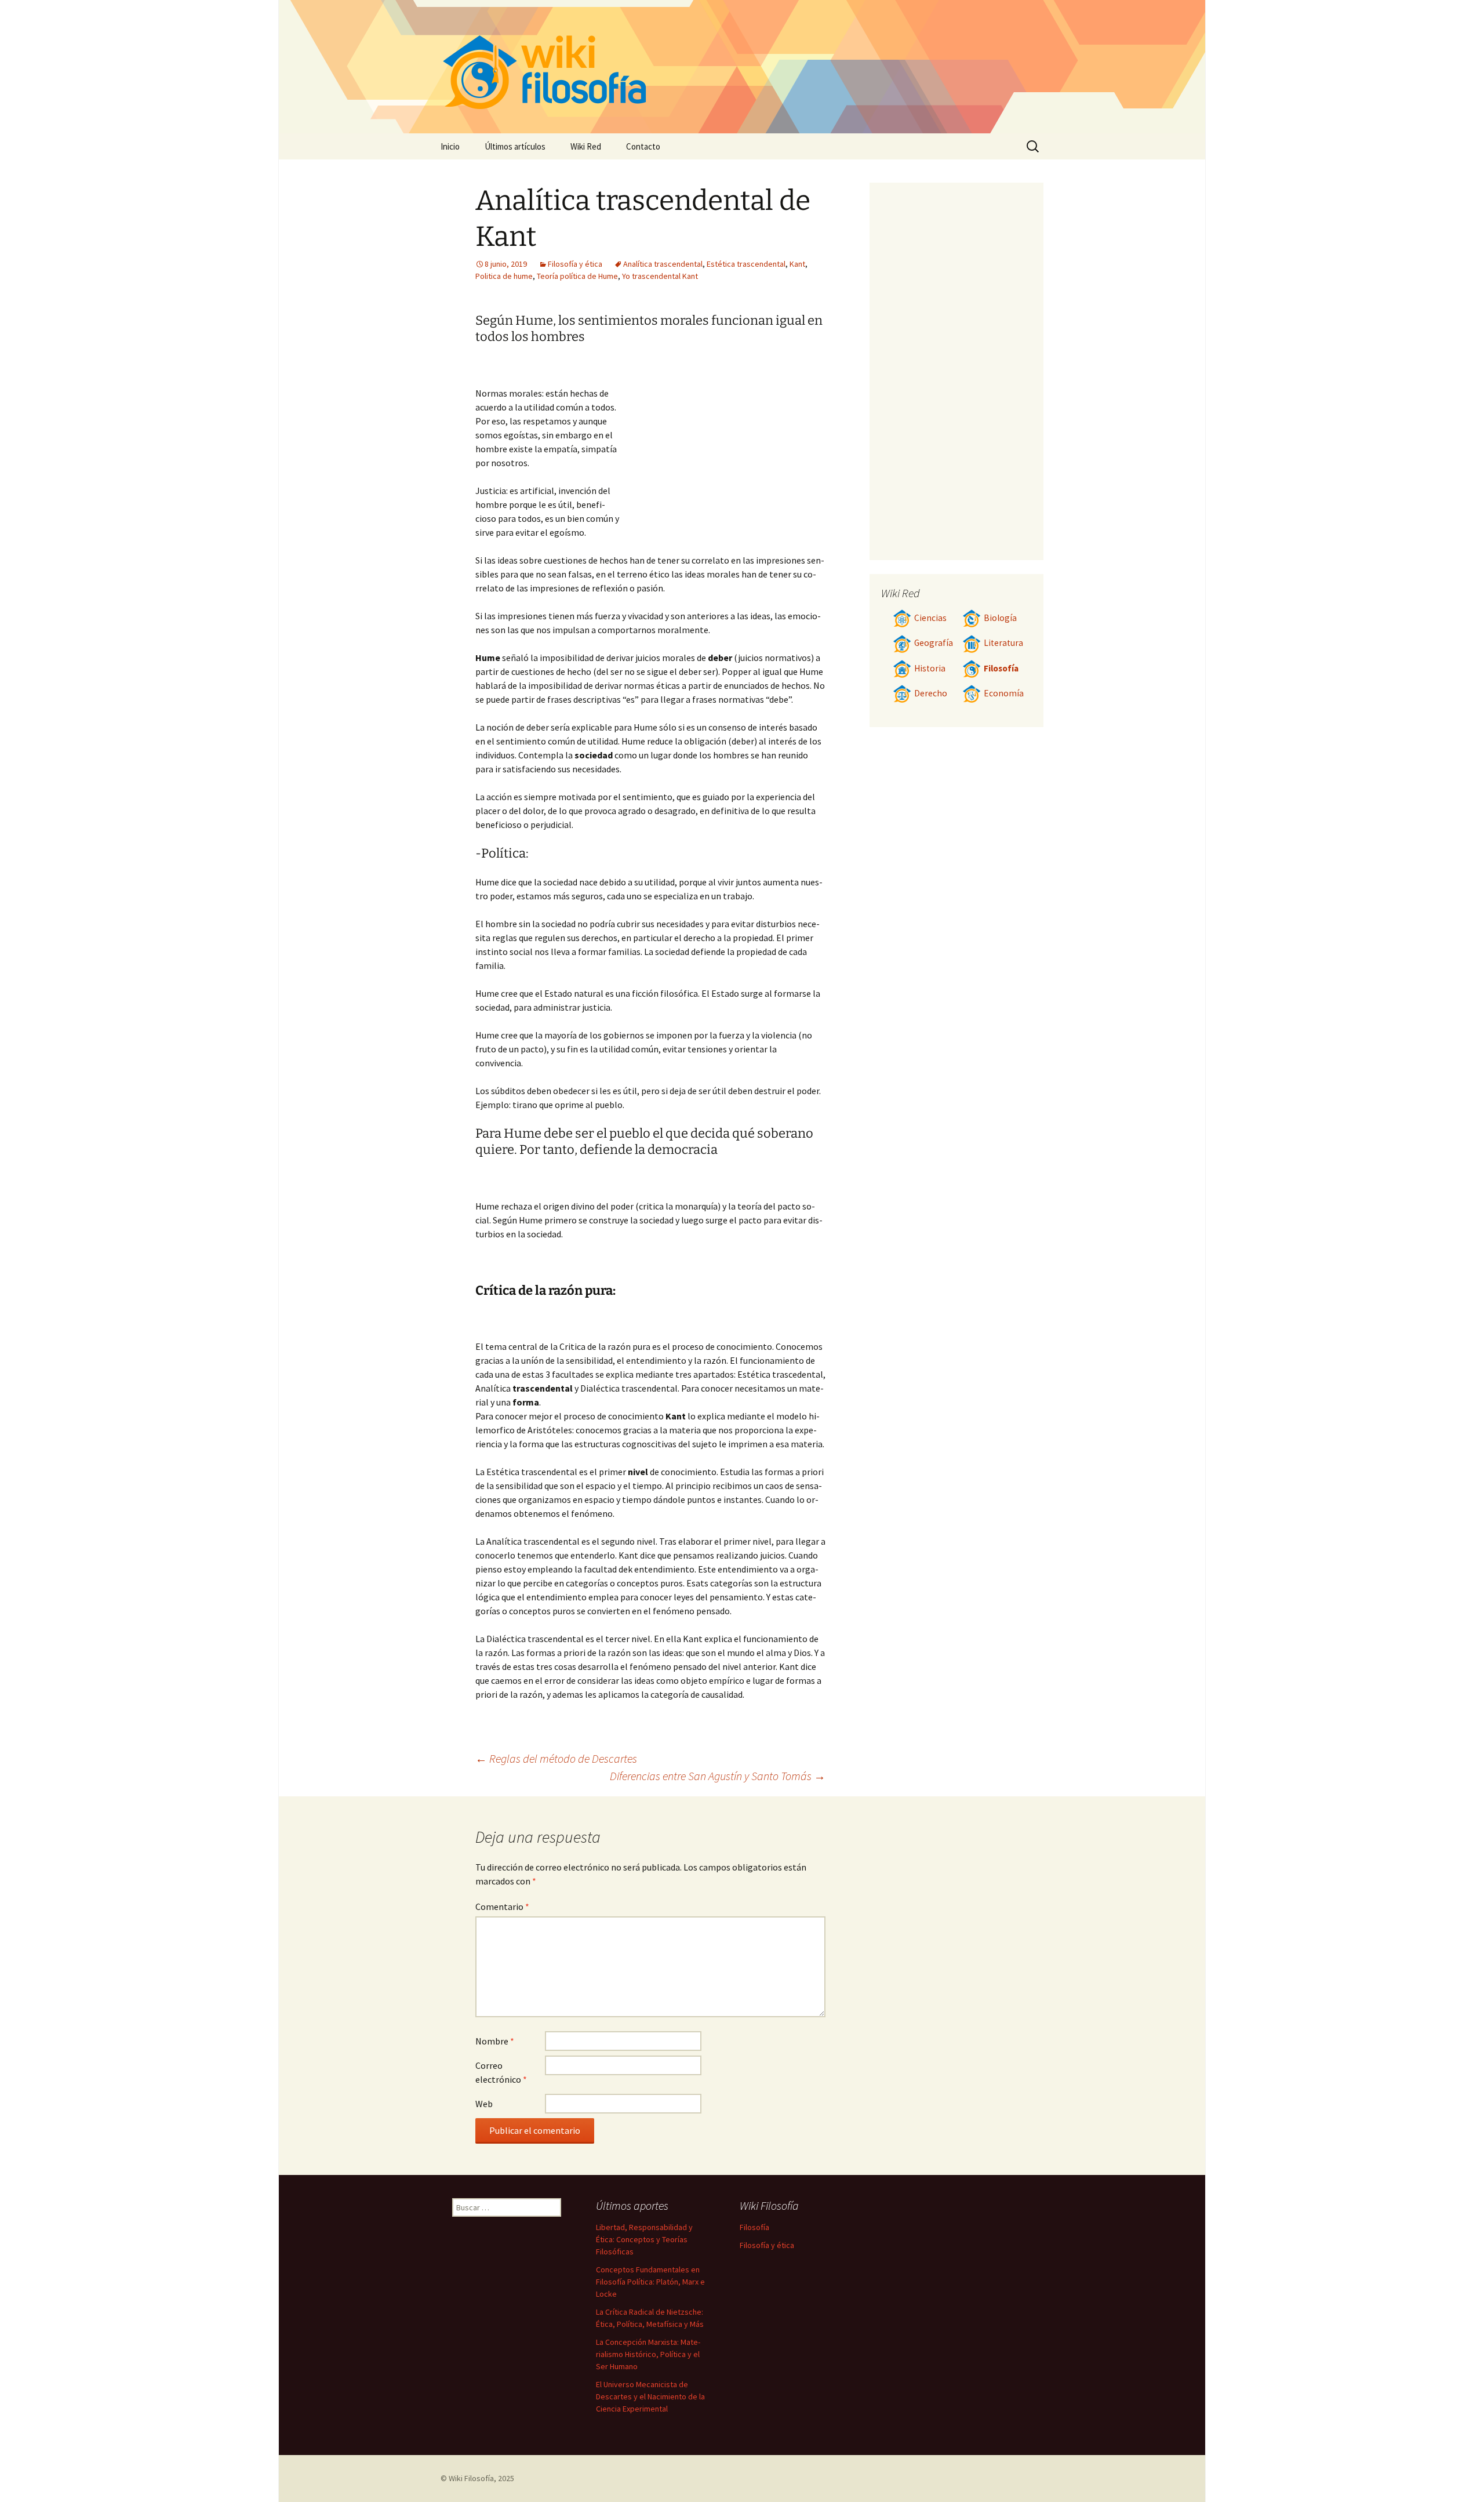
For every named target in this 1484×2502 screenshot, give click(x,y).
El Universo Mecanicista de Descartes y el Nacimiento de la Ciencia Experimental (650, 2396)
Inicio (450, 146)
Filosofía (1001, 668)
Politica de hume (504, 276)
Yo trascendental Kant (660, 276)
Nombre (495, 2041)
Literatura (1003, 643)
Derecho (931, 693)
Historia (930, 668)
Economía (1004, 693)
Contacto (643, 146)
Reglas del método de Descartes (556, 1758)
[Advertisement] (722, 445)
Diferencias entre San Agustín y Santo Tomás (718, 1776)
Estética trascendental (746, 264)
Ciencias (930, 618)
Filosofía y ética (575, 264)
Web (484, 2104)
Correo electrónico (501, 2072)
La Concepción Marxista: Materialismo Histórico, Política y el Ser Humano (648, 2354)
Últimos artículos (515, 146)
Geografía (934, 643)
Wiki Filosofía (471, 2478)
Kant (797, 264)
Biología (1000, 618)
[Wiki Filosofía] (742, 67)
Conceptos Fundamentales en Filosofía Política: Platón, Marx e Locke (650, 2282)
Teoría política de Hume (577, 276)
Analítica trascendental (663, 264)
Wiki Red (586, 146)
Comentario (502, 1907)
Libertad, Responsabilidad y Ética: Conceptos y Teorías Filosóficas (644, 2239)
